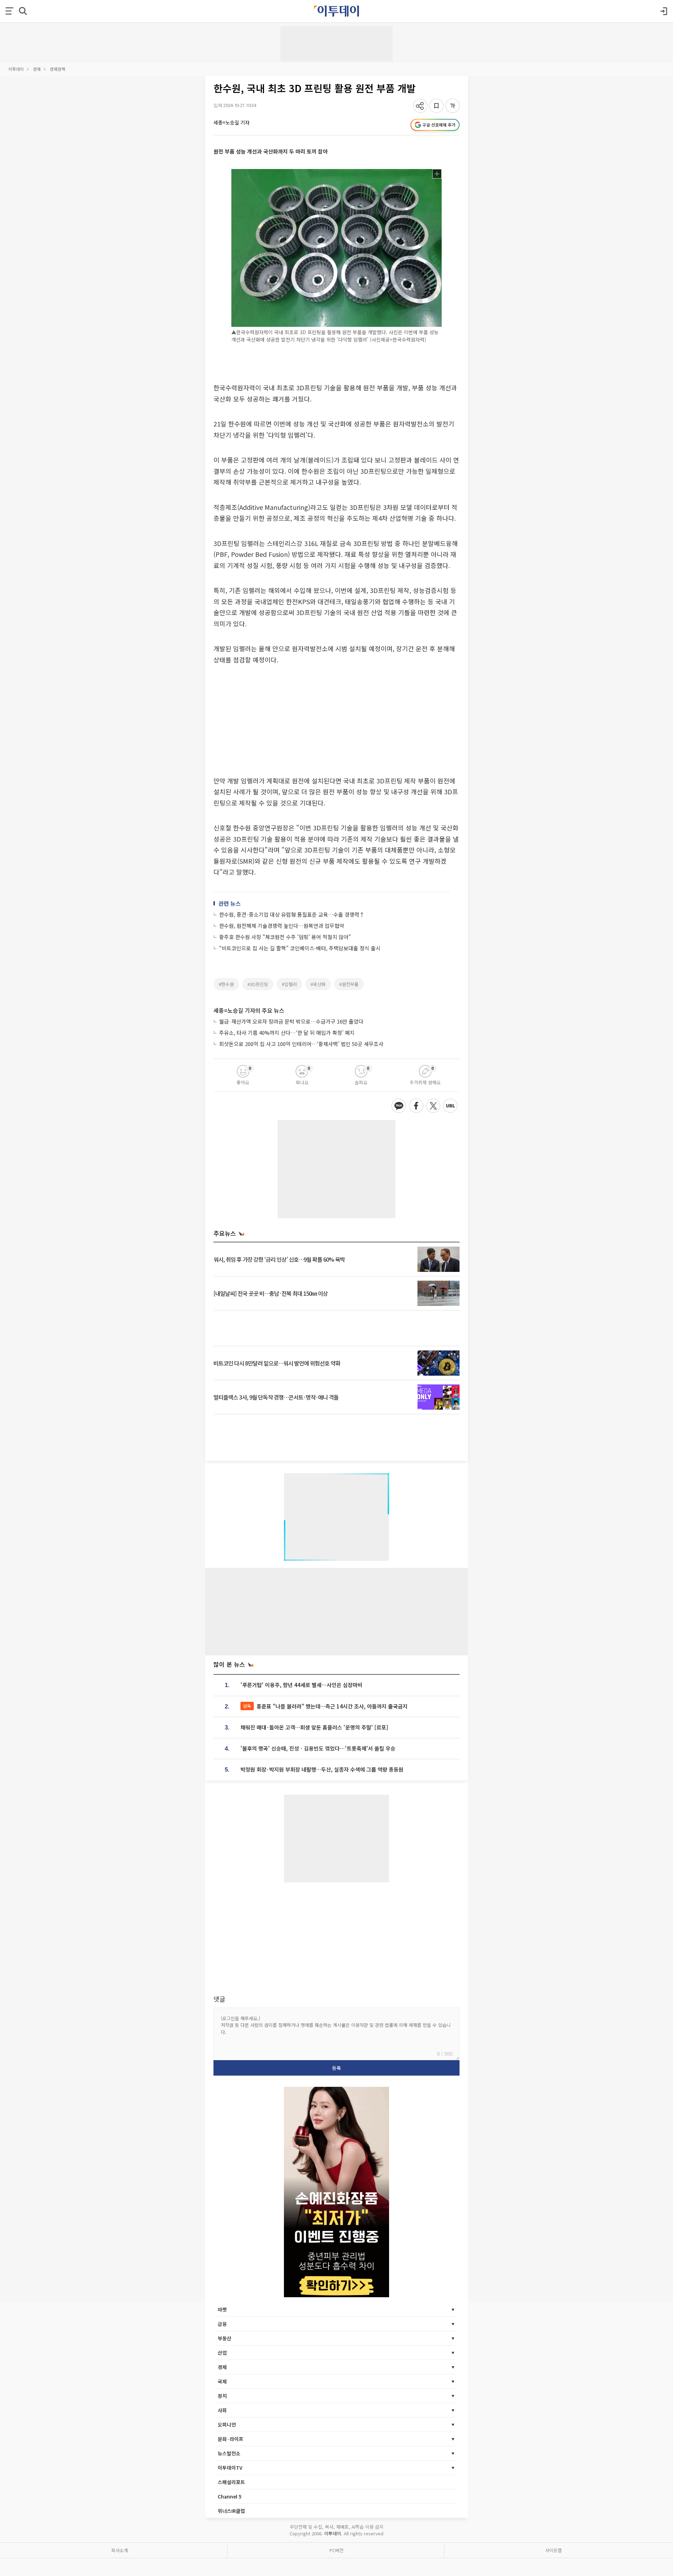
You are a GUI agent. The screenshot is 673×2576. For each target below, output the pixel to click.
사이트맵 (553, 2550)
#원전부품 (349, 984)
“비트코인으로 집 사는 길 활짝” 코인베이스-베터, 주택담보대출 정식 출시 (300, 948)
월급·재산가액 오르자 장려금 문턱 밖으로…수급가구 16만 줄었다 (291, 1021)
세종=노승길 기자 (232, 122)
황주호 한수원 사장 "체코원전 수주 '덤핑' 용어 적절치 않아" (285, 937)
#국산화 (318, 984)
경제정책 (57, 69)
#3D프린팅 (258, 984)
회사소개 (120, 2550)
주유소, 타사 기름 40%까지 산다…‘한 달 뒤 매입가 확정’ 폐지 (287, 1033)
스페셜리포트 (231, 2482)
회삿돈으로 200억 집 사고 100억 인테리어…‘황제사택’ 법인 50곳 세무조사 (301, 1044)
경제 (37, 69)
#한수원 (226, 984)
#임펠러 (289, 984)
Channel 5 (230, 2496)
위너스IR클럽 (231, 2511)
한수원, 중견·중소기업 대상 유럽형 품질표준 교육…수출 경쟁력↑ (292, 914)
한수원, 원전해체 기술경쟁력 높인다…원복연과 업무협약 (282, 926)
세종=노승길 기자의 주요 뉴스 (249, 1010)
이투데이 (16, 69)
